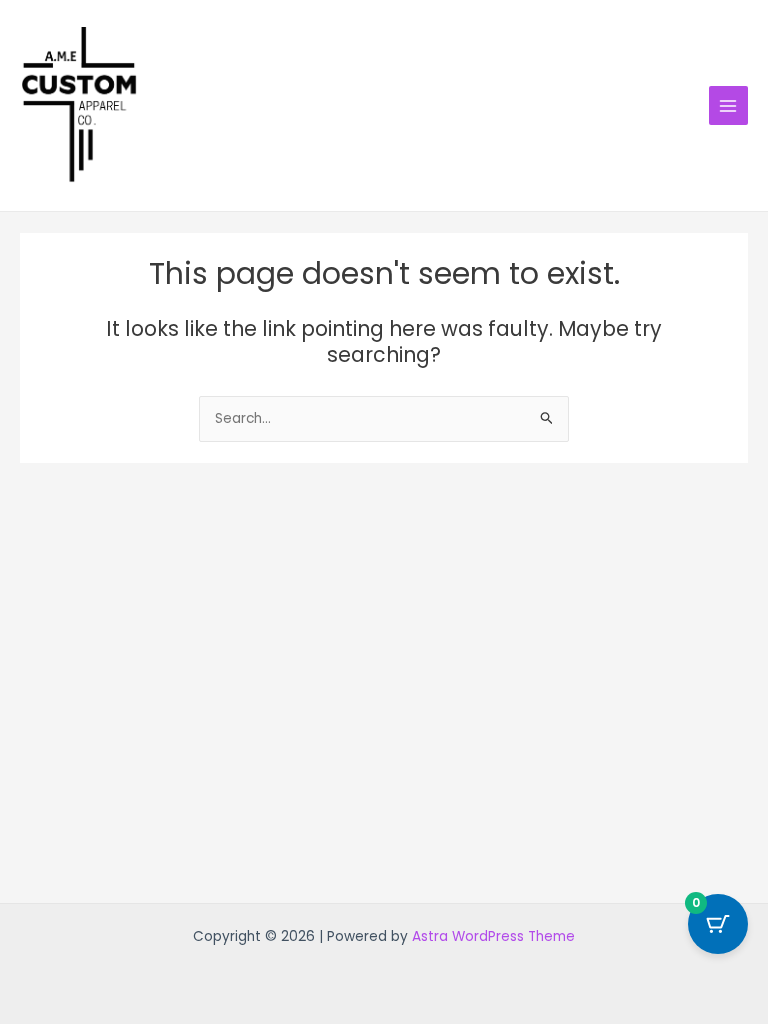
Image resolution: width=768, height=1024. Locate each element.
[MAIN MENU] (728, 105)
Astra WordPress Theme (493, 936)
